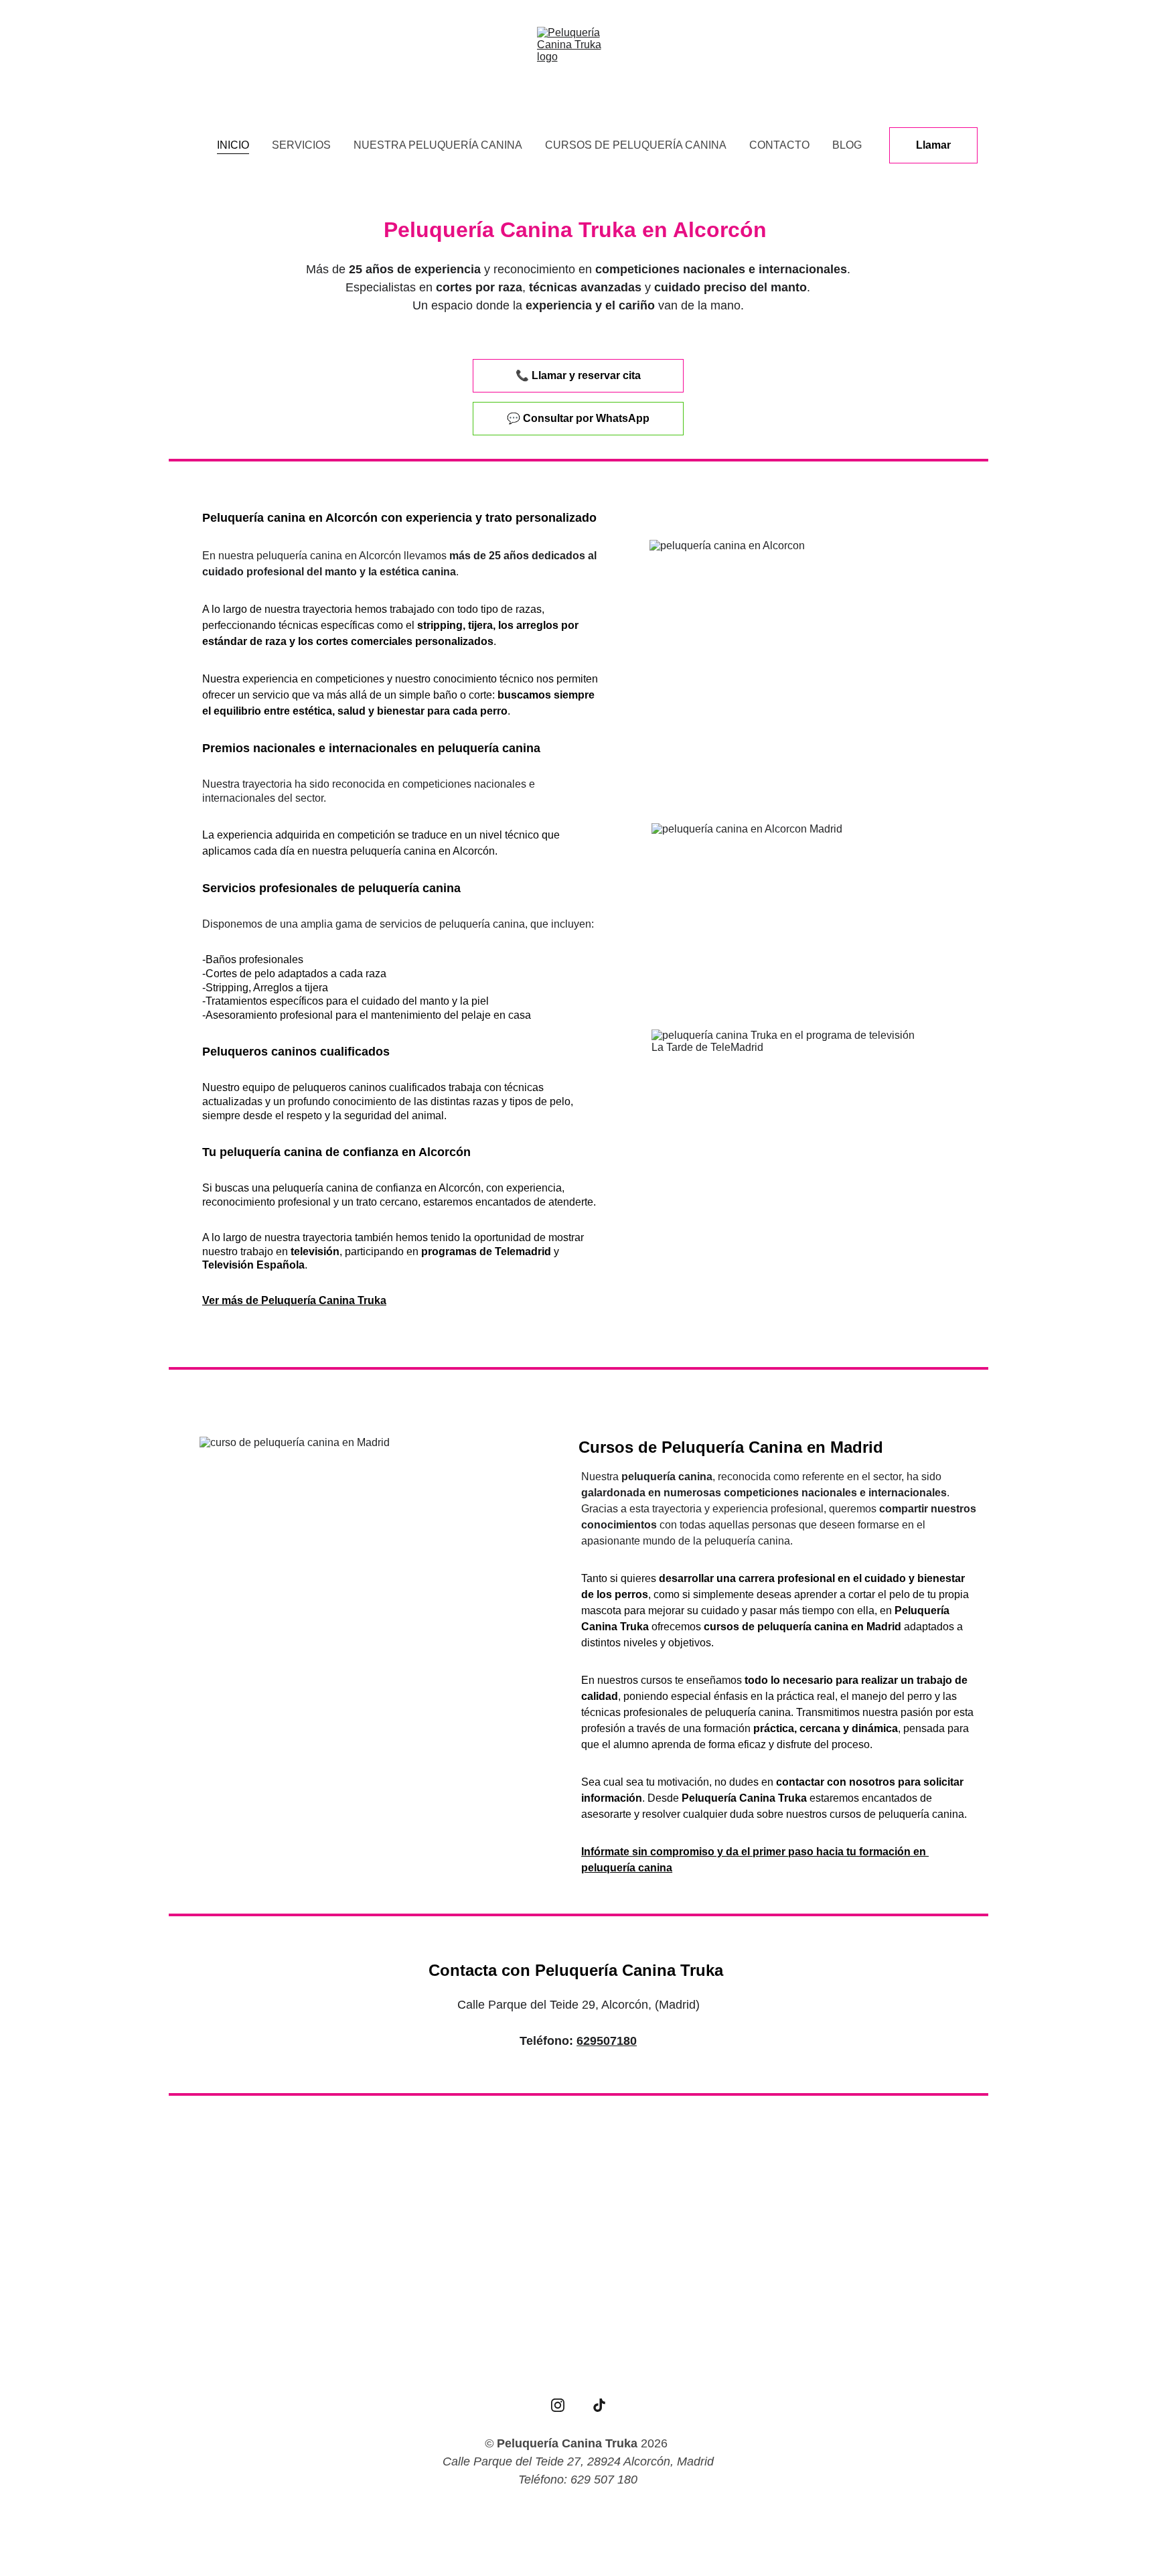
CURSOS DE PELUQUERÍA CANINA (636, 145)
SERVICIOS (301, 145)
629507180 (607, 2041)
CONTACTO (779, 145)
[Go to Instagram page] (558, 2405)
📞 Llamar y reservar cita (578, 375)
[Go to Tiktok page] (599, 2405)
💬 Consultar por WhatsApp (578, 418)
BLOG (847, 145)
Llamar (933, 145)
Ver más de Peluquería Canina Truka (294, 1300)
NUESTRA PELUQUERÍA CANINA (438, 145)
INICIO (233, 145)
